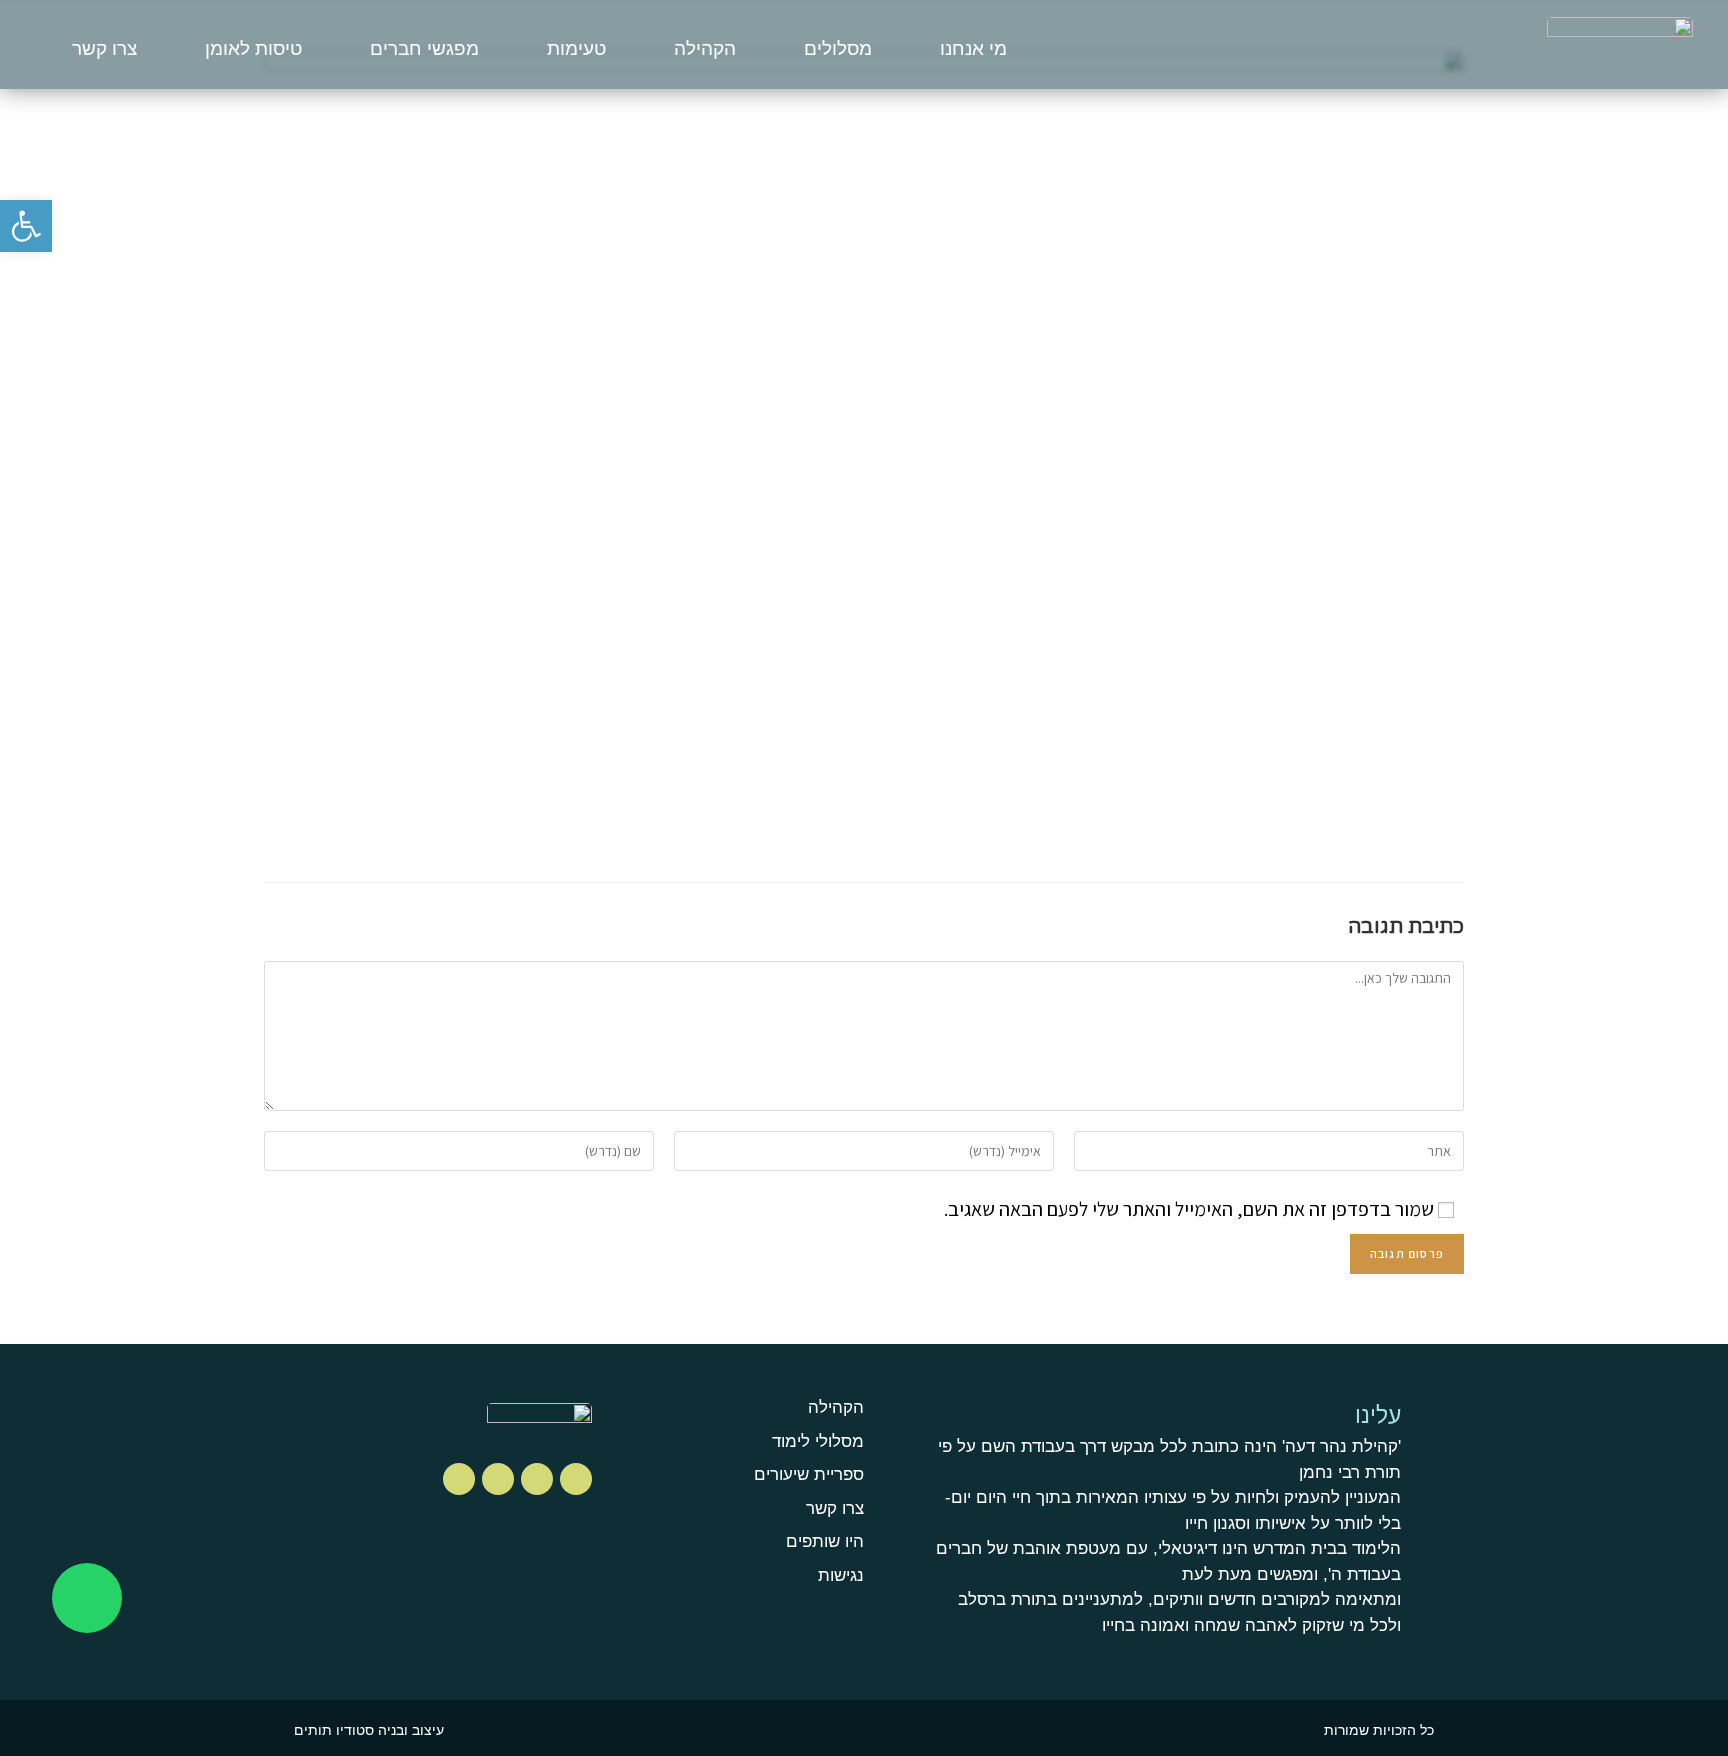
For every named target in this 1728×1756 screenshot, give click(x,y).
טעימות (576, 48)
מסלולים (838, 48)
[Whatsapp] (87, 1598)
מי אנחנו (973, 48)
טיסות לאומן (253, 48)
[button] (26, 226)
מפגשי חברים (424, 48)
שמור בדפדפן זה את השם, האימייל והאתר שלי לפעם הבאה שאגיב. (1189, 1209)
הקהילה (705, 48)
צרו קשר (104, 48)
